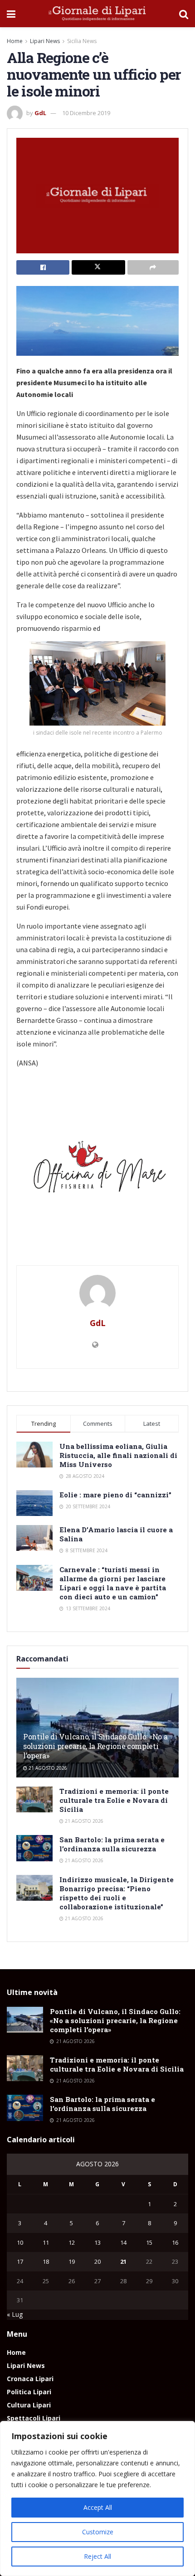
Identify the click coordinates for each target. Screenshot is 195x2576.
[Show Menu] (11, 14)
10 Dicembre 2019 (86, 113)
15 (149, 2242)
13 (97, 2242)
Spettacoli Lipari (34, 2418)
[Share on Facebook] (43, 267)
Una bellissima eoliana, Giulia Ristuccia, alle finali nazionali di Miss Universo (118, 1455)
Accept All (98, 2507)
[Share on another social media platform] (153, 267)
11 (46, 2242)
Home (15, 41)
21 (123, 2261)
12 (72, 2242)
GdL (40, 113)
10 (20, 2242)
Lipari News (45, 41)
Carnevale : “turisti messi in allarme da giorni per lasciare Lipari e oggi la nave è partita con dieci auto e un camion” (113, 1583)
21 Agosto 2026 (47, 1768)
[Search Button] (184, 14)
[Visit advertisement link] (97, 1171)
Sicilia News (82, 41)
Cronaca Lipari (30, 2379)
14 (123, 2242)
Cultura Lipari (29, 2405)
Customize (98, 2532)
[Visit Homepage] (97, 14)
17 (20, 2261)
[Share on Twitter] (98, 267)
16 (175, 2242)
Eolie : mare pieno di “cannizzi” (115, 1495)
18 (46, 2261)
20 (97, 2261)
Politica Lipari (29, 2392)
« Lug (15, 2314)
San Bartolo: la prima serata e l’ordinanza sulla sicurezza (112, 1844)
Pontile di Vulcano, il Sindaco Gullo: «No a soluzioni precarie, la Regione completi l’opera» (95, 1746)
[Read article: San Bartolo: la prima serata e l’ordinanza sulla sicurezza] (34, 1848)
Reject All (97, 2556)
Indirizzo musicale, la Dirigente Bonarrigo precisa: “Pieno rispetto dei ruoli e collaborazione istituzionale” (117, 1893)
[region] (97, 2499)
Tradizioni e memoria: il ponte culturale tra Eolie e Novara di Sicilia (114, 1800)
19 (72, 2261)
